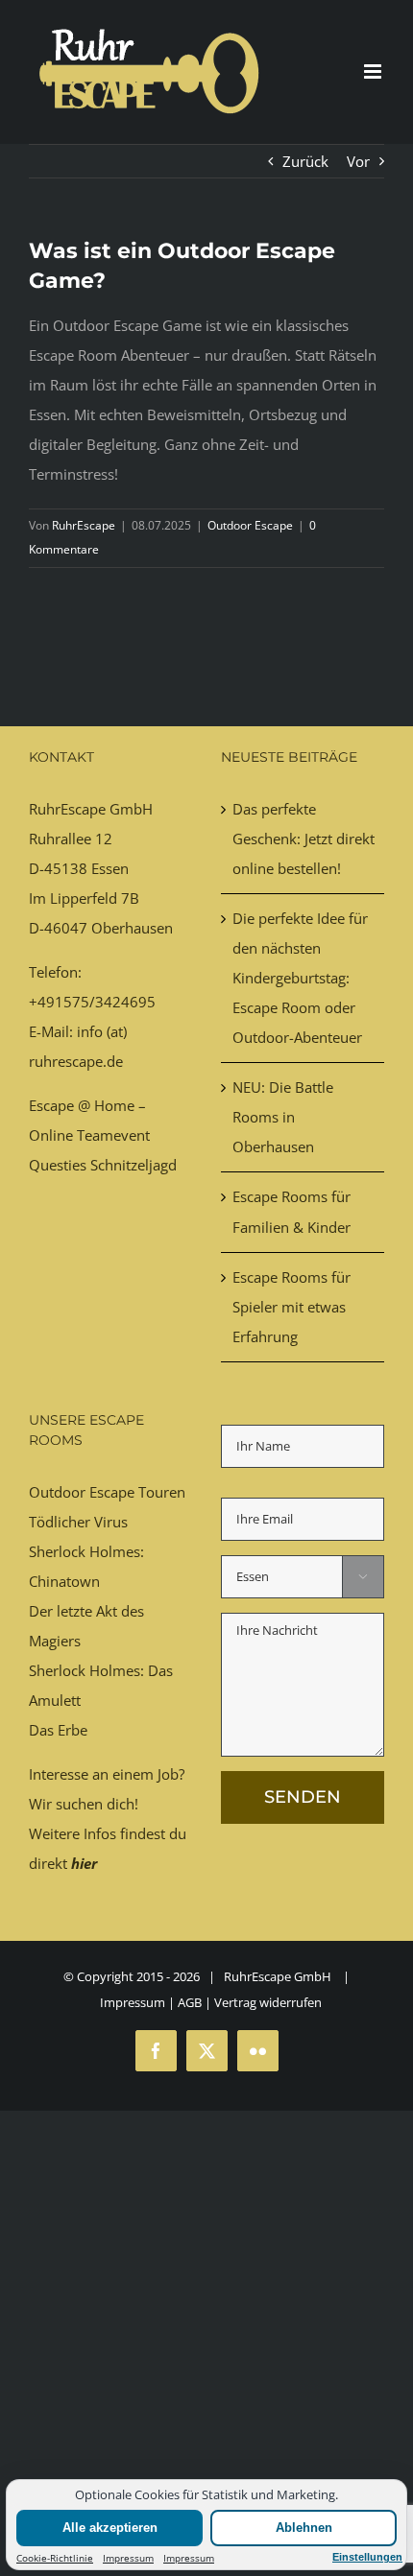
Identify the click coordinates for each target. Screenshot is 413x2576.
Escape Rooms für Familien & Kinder (292, 1211)
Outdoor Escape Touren (107, 1492)
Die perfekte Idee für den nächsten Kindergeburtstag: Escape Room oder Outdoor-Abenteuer (300, 978)
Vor (358, 161)
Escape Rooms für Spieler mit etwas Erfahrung (292, 1307)
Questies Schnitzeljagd (103, 1165)
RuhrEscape (84, 525)
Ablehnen (304, 2528)
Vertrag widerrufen (268, 2002)
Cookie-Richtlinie (55, 2558)
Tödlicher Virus (78, 1522)
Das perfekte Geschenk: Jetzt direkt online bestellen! (304, 839)
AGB (190, 2002)
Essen (110, 868)
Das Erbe (58, 1730)
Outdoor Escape (250, 525)
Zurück (305, 161)
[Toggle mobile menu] (374, 71)
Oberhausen (132, 928)
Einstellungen (367, 2557)
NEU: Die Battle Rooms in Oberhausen (283, 1117)
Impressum (128, 2558)
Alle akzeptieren (110, 2528)
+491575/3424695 (92, 1002)
